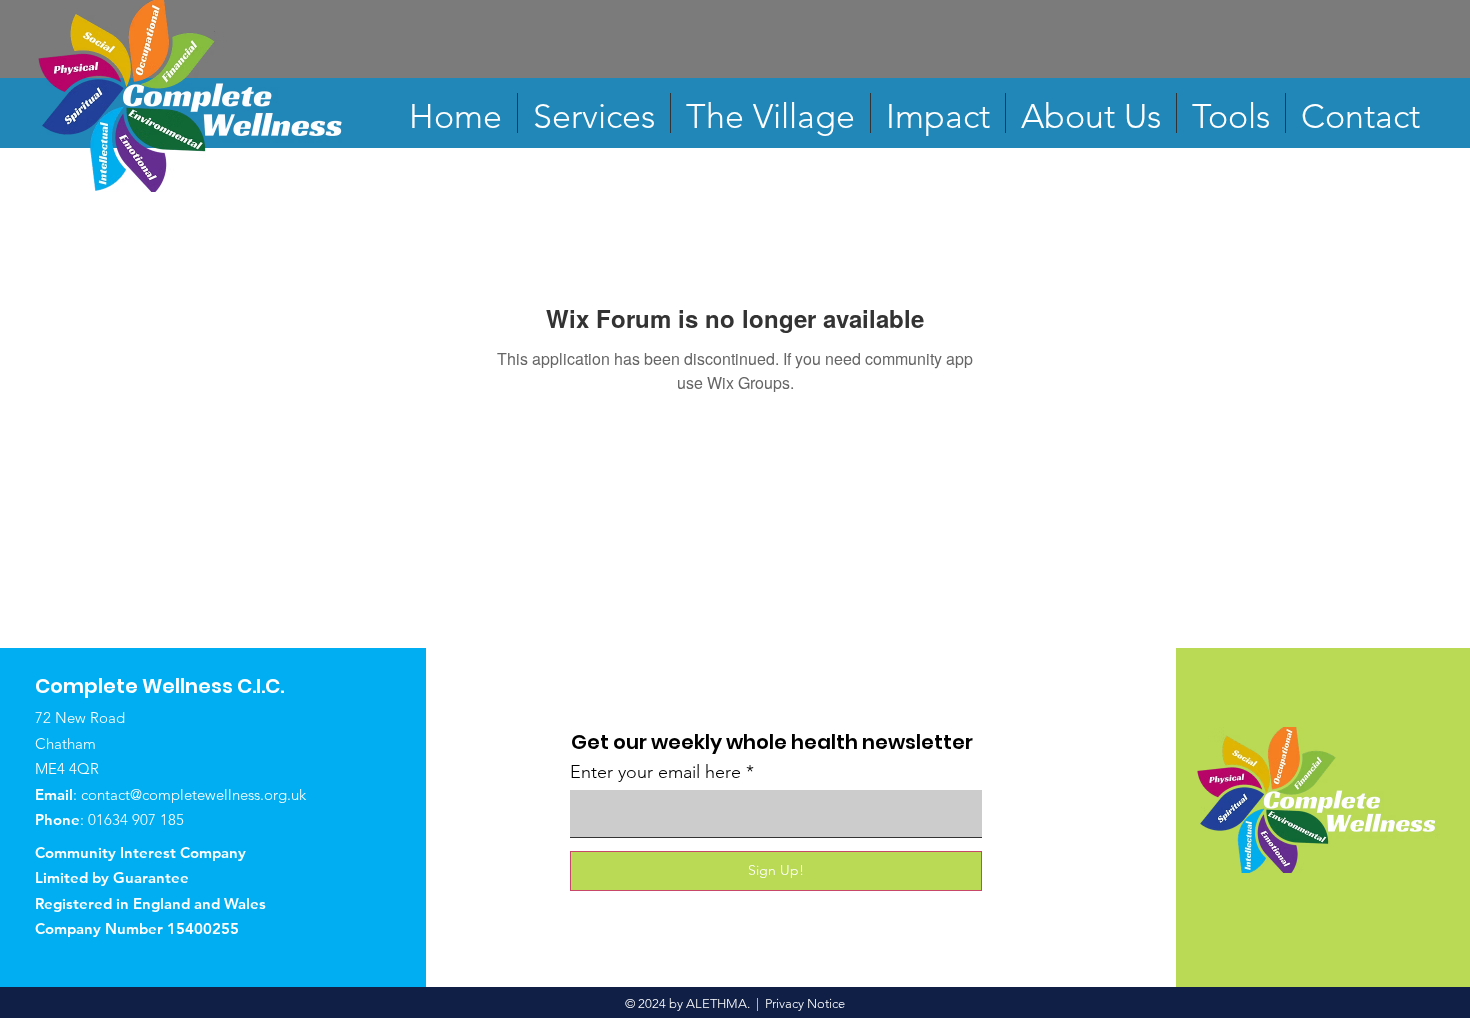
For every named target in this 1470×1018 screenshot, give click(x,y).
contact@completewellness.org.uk (193, 794)
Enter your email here (655, 772)
